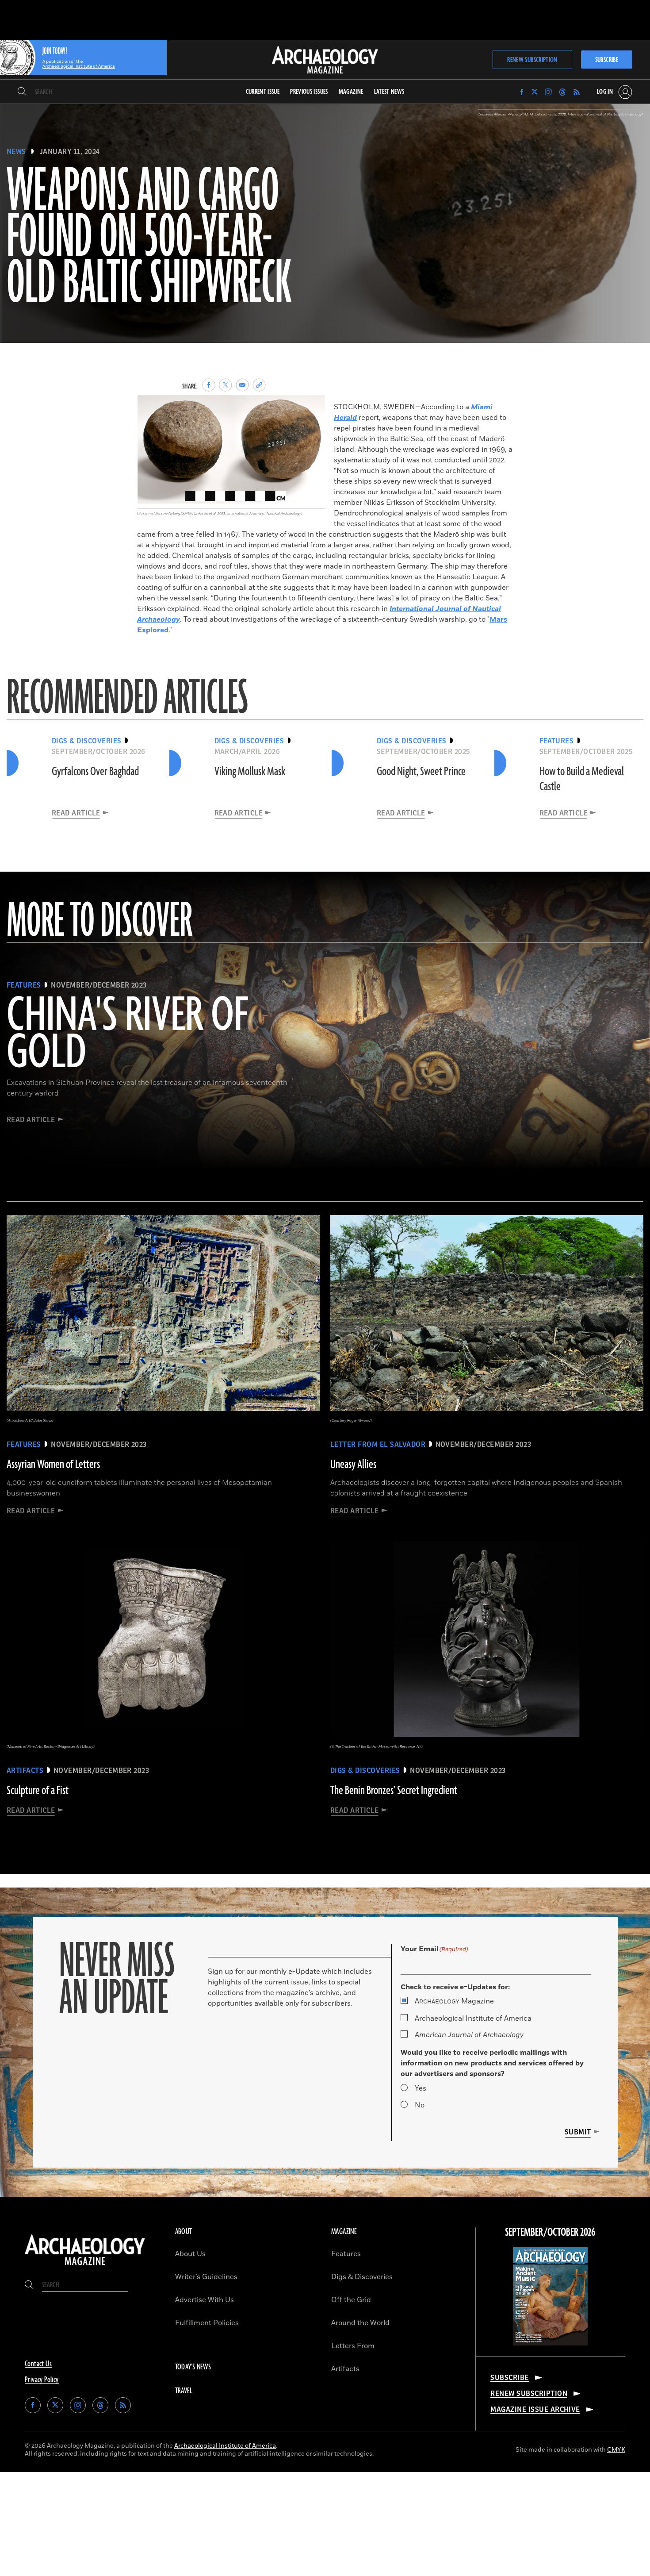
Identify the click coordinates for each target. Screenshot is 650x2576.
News (16, 152)
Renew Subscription (532, 60)
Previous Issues (309, 92)
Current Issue (263, 92)
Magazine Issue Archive (535, 2410)
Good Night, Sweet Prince (421, 772)
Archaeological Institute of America (473, 2019)
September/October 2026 (550, 2233)
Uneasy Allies (353, 1465)
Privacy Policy (42, 2380)
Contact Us (38, 2364)
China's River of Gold (127, 1035)
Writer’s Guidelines (206, 2277)
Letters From (353, 2346)
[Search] (22, 92)
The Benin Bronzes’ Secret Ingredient (394, 1791)
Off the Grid (351, 2300)
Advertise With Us (205, 2300)
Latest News (389, 92)
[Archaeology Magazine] (85, 2266)
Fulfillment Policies (207, 2323)
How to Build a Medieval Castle (582, 779)
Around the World (360, 2323)
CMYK (616, 2450)
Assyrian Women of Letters (53, 1465)
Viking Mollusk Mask (250, 772)
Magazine (454, 2001)
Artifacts (345, 2369)
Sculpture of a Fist (38, 1791)
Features (346, 2254)
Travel (184, 2391)
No (420, 2105)
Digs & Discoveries (362, 2277)
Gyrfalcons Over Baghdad (95, 772)
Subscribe (607, 60)
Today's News (193, 2367)
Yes (421, 2088)
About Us (190, 2254)
